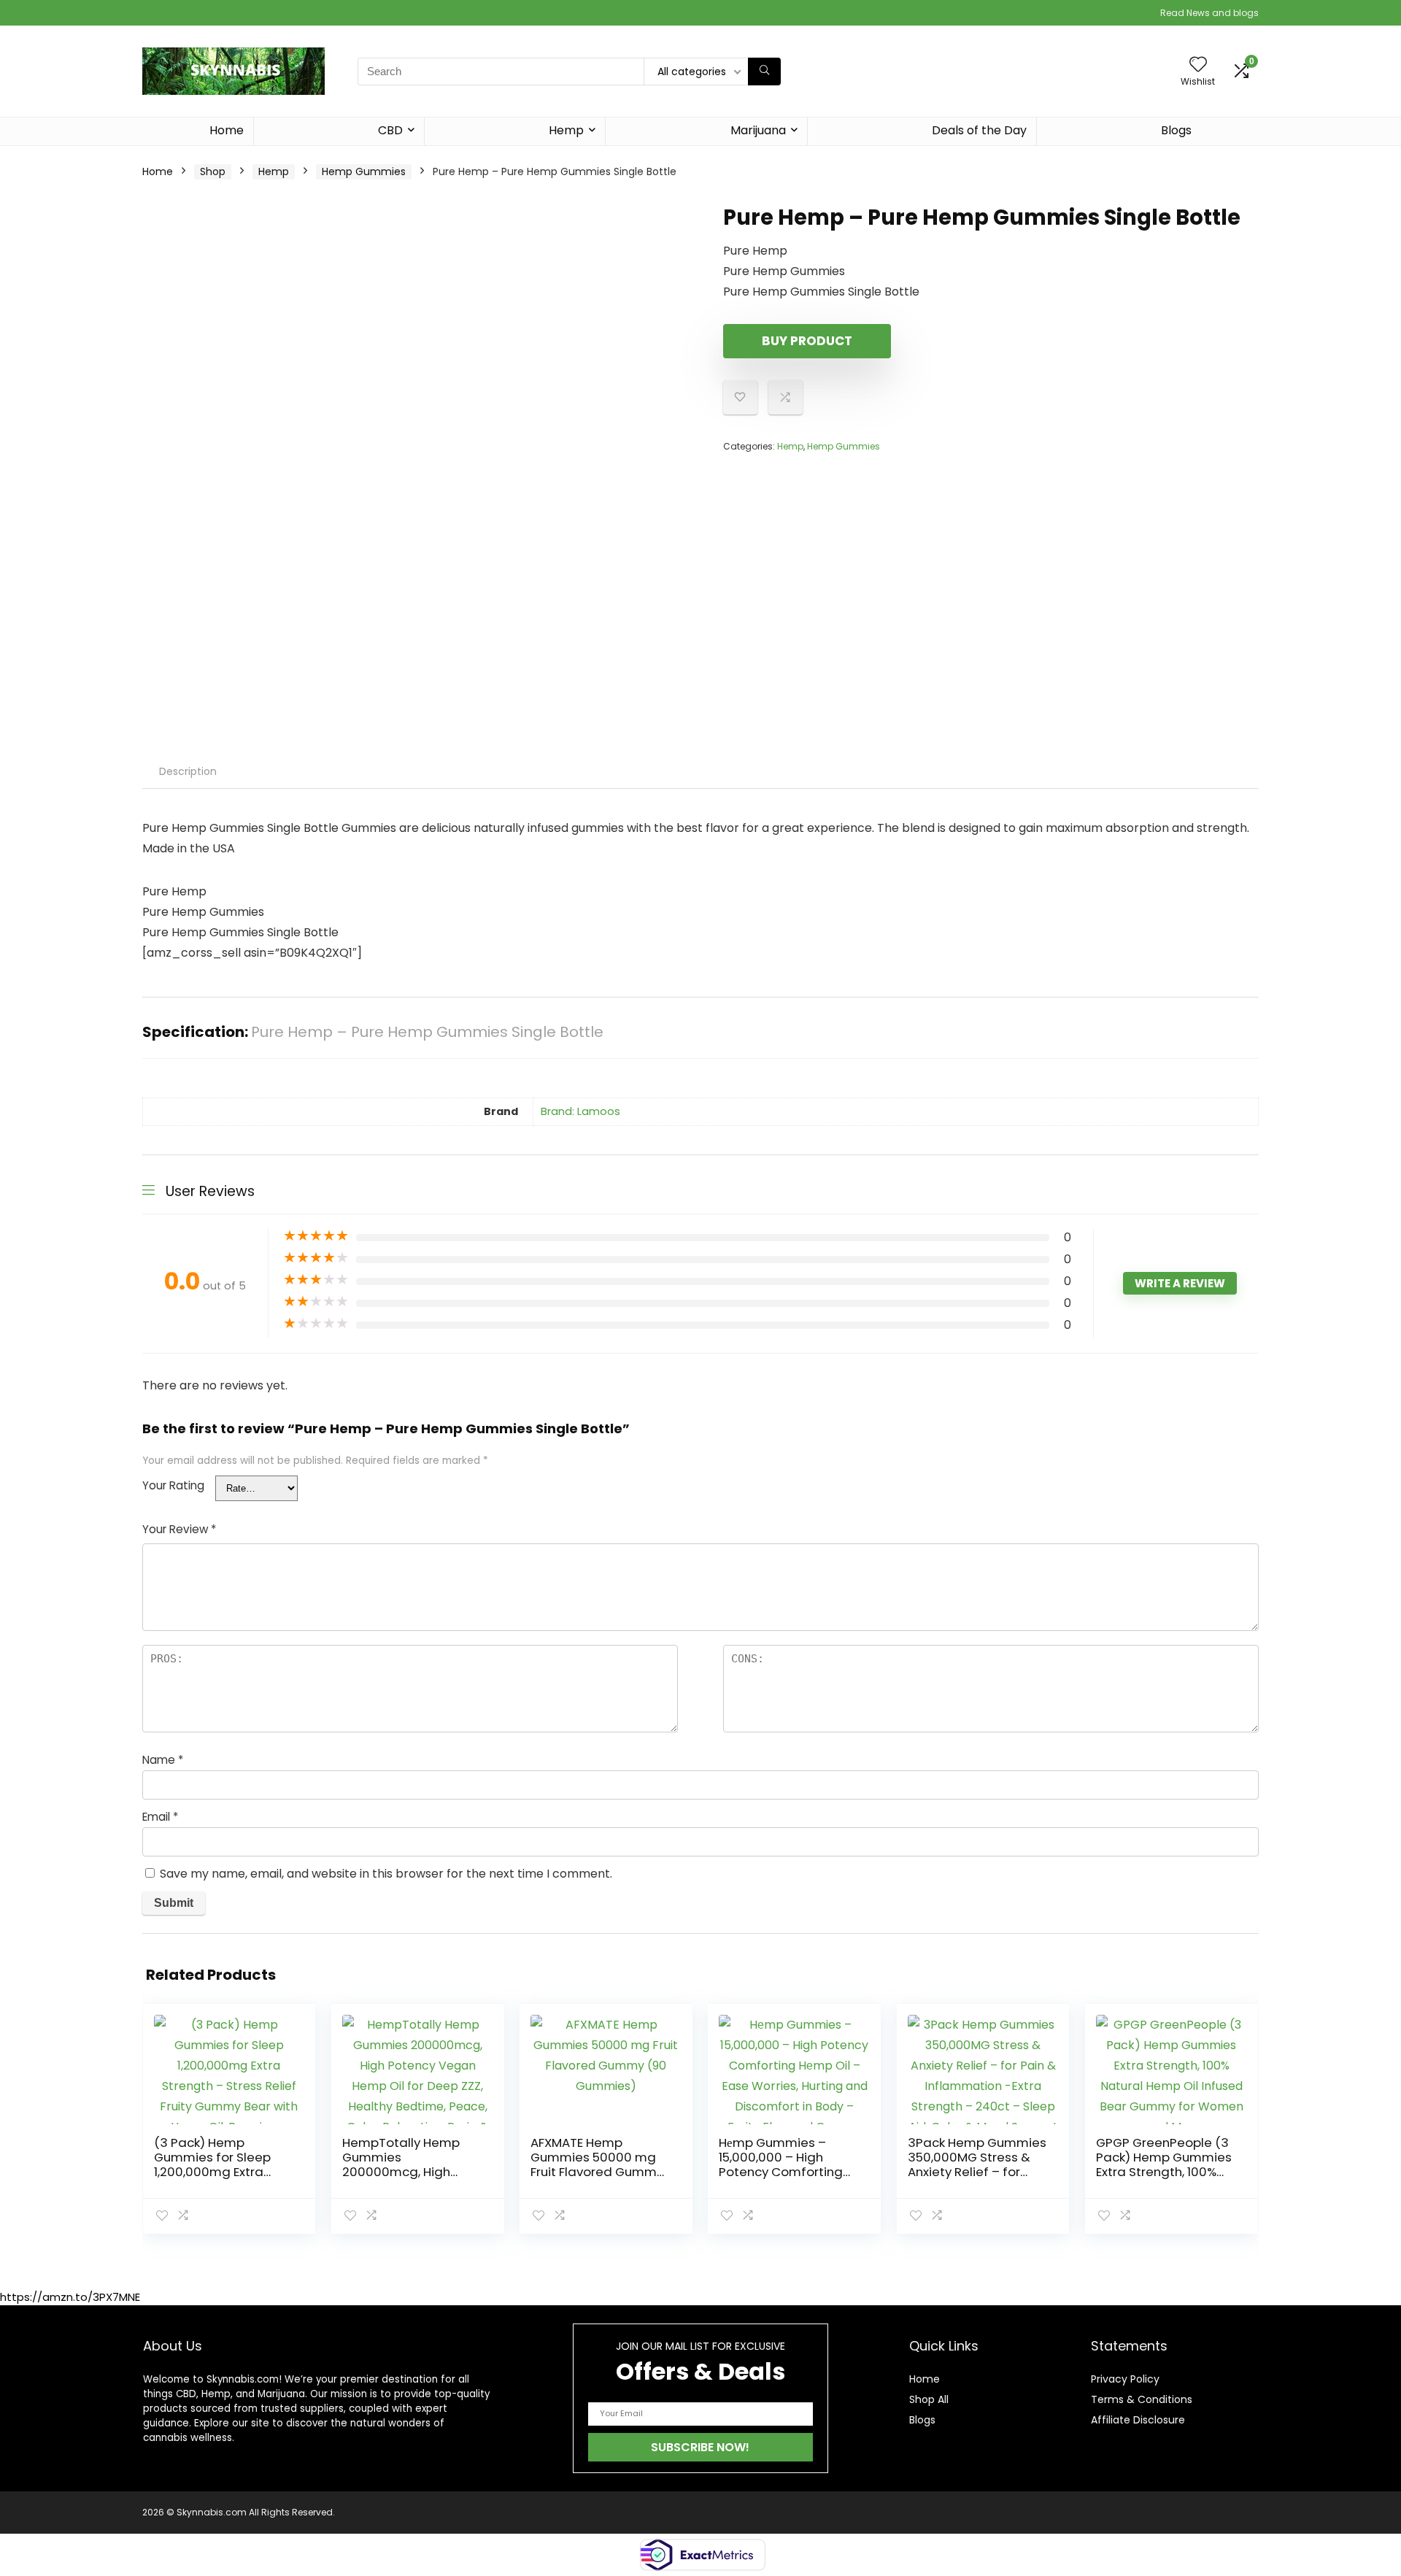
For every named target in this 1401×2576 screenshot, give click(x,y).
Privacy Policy (1125, 2379)
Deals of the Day (979, 130)
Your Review (179, 1529)
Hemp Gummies (364, 171)
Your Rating (173, 1485)
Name (163, 1760)
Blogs (1176, 130)
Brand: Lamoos (580, 1111)
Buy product (807, 341)
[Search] (764, 72)
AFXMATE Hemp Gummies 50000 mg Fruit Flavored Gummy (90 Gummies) (597, 2164)
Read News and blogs (1209, 13)
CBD (390, 130)
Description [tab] (188, 771)
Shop (213, 171)
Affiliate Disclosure (1138, 2420)
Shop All (929, 2399)
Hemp (566, 130)
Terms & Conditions (1142, 2399)
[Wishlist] (1198, 65)
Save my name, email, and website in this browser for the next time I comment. (386, 1874)
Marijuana (758, 130)
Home (227, 130)
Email (160, 1817)
